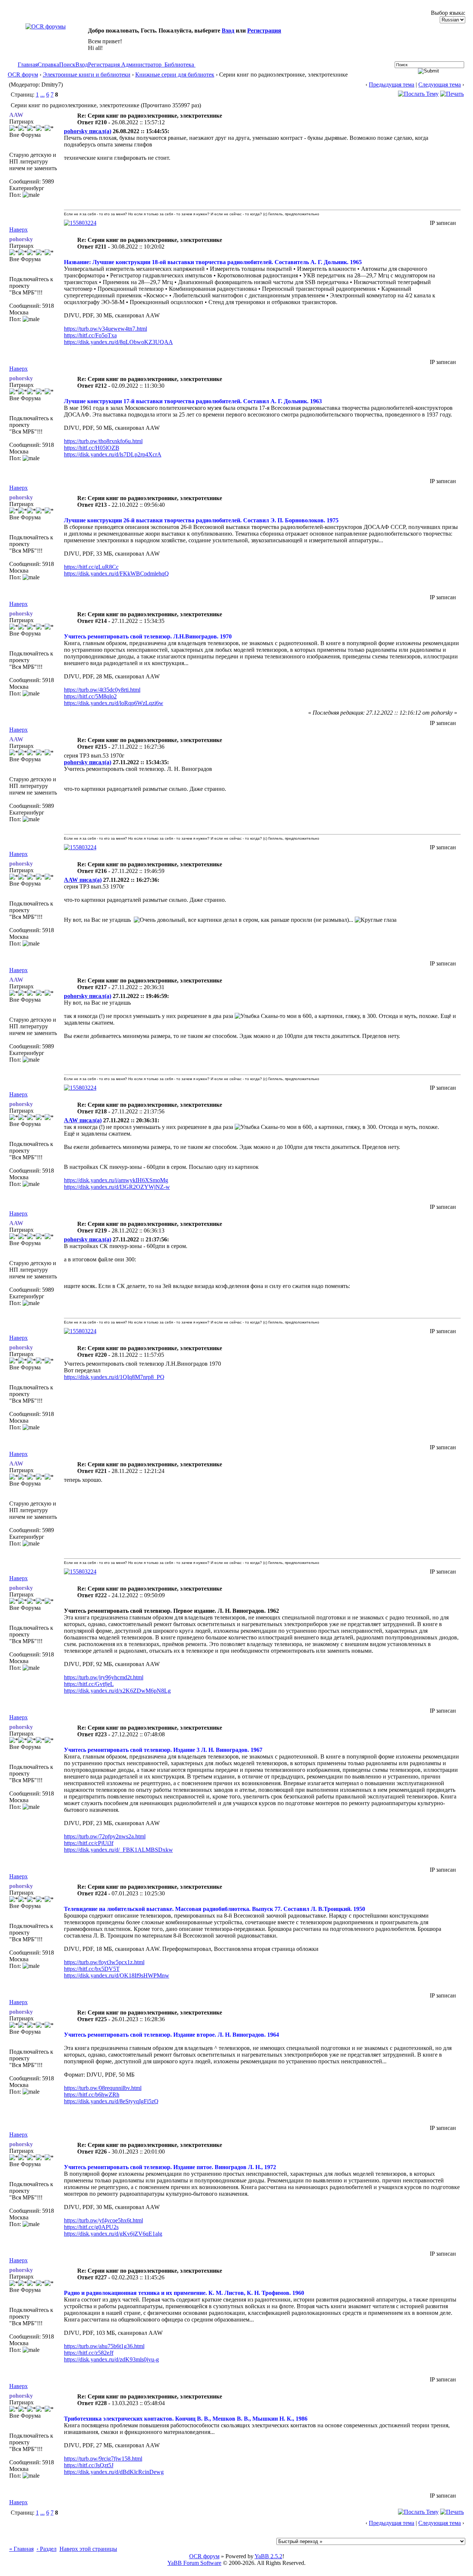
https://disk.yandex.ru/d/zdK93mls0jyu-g (111, 2359)
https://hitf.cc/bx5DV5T (92, 1969)
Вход (228, 31)
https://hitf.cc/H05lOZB (92, 448)
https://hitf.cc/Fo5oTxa (90, 335)
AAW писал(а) (83, 880)
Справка (48, 65)
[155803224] (80, 223)
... (42, 95)
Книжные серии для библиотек (175, 75)
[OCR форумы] (46, 26)
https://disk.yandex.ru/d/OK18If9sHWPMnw (117, 1975)
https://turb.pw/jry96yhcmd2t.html (104, 1677)
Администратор (141, 65)
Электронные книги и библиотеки (87, 75)
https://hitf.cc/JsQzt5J (89, 2465)
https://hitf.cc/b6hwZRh (92, 2095)
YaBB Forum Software (194, 2563)
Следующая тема (440, 85)
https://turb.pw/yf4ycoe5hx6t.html (103, 2220)
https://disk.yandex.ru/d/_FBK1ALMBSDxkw (118, 1850)
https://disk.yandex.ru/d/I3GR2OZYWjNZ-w (117, 1187)
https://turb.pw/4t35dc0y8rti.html (102, 690)
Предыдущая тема (392, 85)
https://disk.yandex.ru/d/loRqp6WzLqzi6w (114, 703)
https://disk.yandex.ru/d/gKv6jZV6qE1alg (113, 2234)
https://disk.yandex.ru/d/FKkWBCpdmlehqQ (116, 574)
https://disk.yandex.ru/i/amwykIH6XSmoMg (116, 1180)
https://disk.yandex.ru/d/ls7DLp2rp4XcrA (113, 454)
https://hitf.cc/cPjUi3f (89, 1843)
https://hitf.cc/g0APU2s (91, 2227)
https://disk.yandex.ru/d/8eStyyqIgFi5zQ (111, 2101)
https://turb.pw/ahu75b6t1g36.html (104, 2346)
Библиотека (179, 65)
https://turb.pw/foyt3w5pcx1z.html (104, 1962)
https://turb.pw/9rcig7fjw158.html (103, 2459)
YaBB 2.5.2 (268, 2556)
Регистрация (264, 31)
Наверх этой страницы (88, 2549)
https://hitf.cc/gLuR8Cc (91, 567)
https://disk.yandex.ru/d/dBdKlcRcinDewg (114, 2472)
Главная (28, 65)
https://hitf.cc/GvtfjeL (89, 1684)
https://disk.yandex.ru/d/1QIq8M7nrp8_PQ (114, 1377)
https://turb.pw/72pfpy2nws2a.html (105, 1836)
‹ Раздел (47, 2549)
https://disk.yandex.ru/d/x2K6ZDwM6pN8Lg (117, 1691)
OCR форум (23, 75)
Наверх (18, 230)
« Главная (21, 2549)
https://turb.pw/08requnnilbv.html (103, 2088)
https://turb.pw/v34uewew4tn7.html (106, 329)
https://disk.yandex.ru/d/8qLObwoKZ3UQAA (118, 342)
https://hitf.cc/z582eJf (89, 2353)
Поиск (67, 65)
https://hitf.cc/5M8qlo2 (90, 696)
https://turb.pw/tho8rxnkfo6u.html (103, 441)
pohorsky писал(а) (88, 131)
